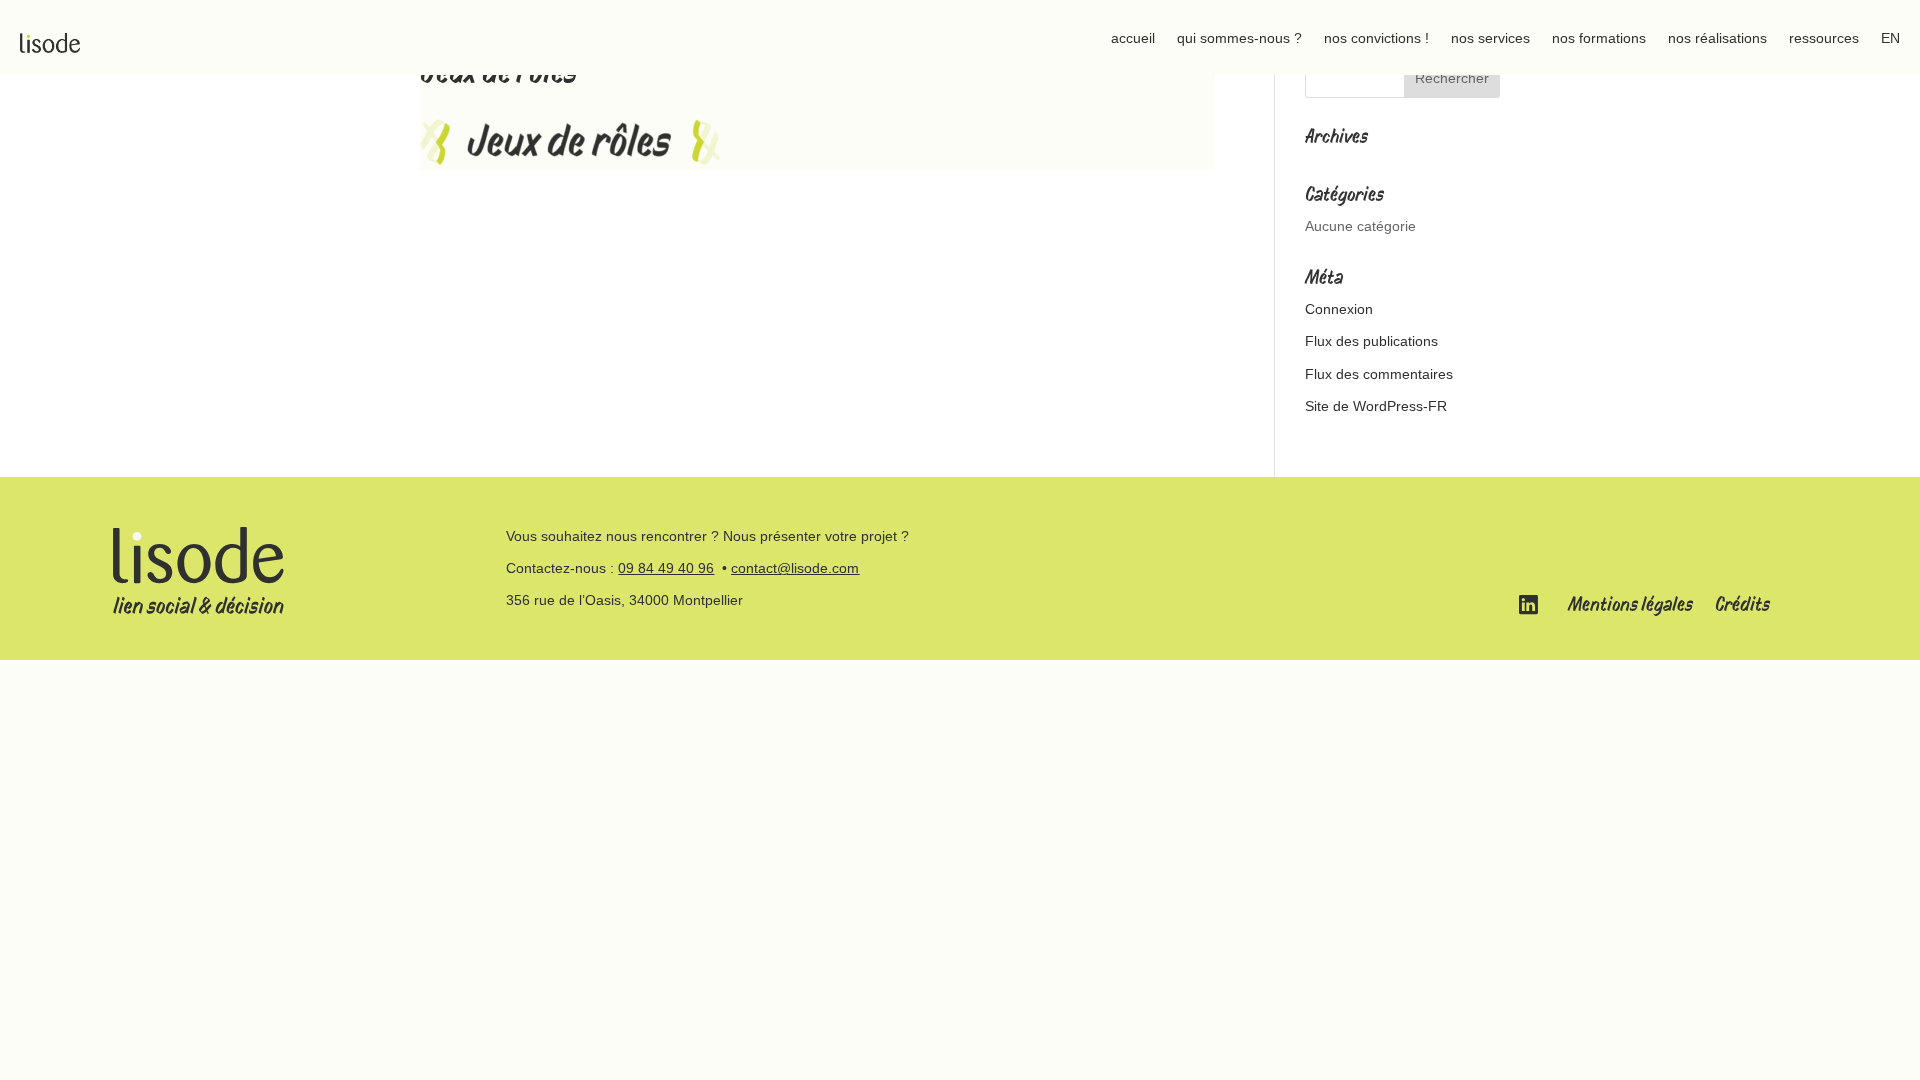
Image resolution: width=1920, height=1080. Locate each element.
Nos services (1490, 38)
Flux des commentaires (1379, 374)
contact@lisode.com (795, 568)
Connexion (1339, 309)
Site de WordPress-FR (1376, 406)
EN (1890, 38)
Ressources (1824, 38)
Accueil (1133, 38)
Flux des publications (1371, 341)
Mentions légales (1630, 604)
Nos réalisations (1717, 38)
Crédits (1742, 604)
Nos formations (1599, 38)
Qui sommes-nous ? (1239, 38)
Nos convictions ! (1376, 38)
